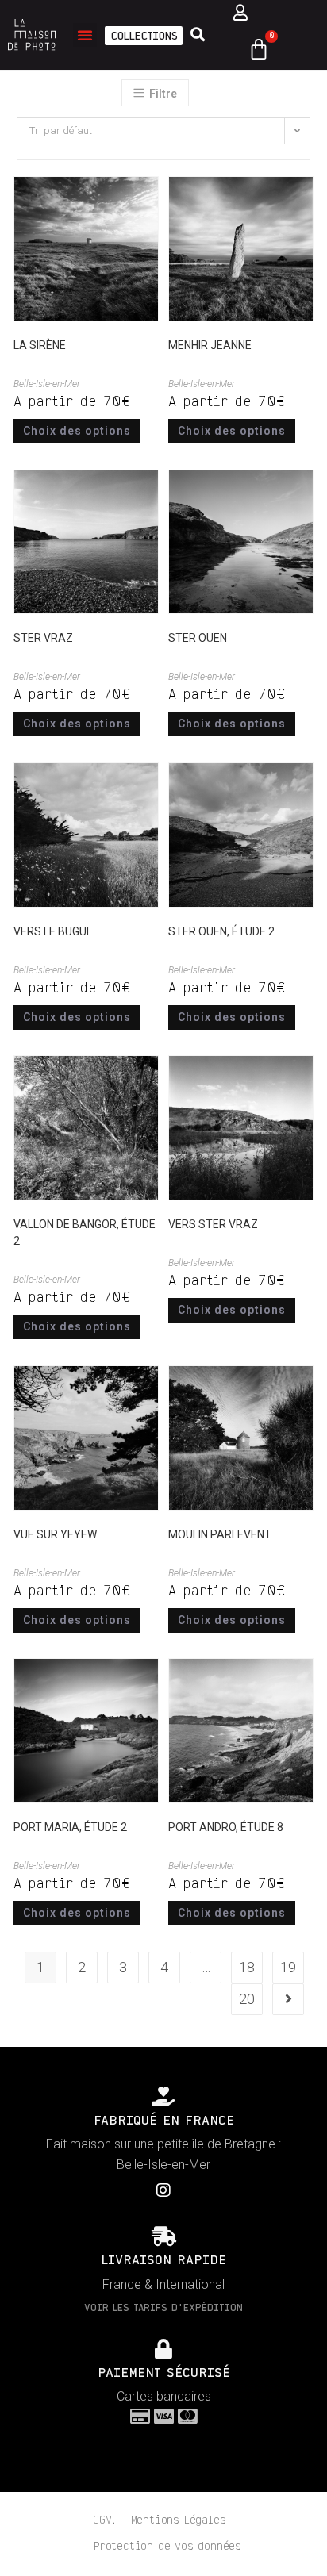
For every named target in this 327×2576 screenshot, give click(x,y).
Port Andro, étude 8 (226, 1827)
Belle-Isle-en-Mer (47, 384)
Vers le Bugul (53, 931)
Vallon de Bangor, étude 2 (85, 1232)
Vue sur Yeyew (55, 1534)
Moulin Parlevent (220, 1534)
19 (288, 1967)
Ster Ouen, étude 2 (221, 931)
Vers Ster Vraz (213, 1224)
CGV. (104, 2520)
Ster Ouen (198, 638)
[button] (85, 35)
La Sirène (40, 345)
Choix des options (77, 431)
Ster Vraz (43, 638)
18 (247, 1967)
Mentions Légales (179, 2520)
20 (247, 1999)
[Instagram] (163, 2190)
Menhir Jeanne (210, 345)
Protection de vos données (167, 2547)
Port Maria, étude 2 (70, 1827)
